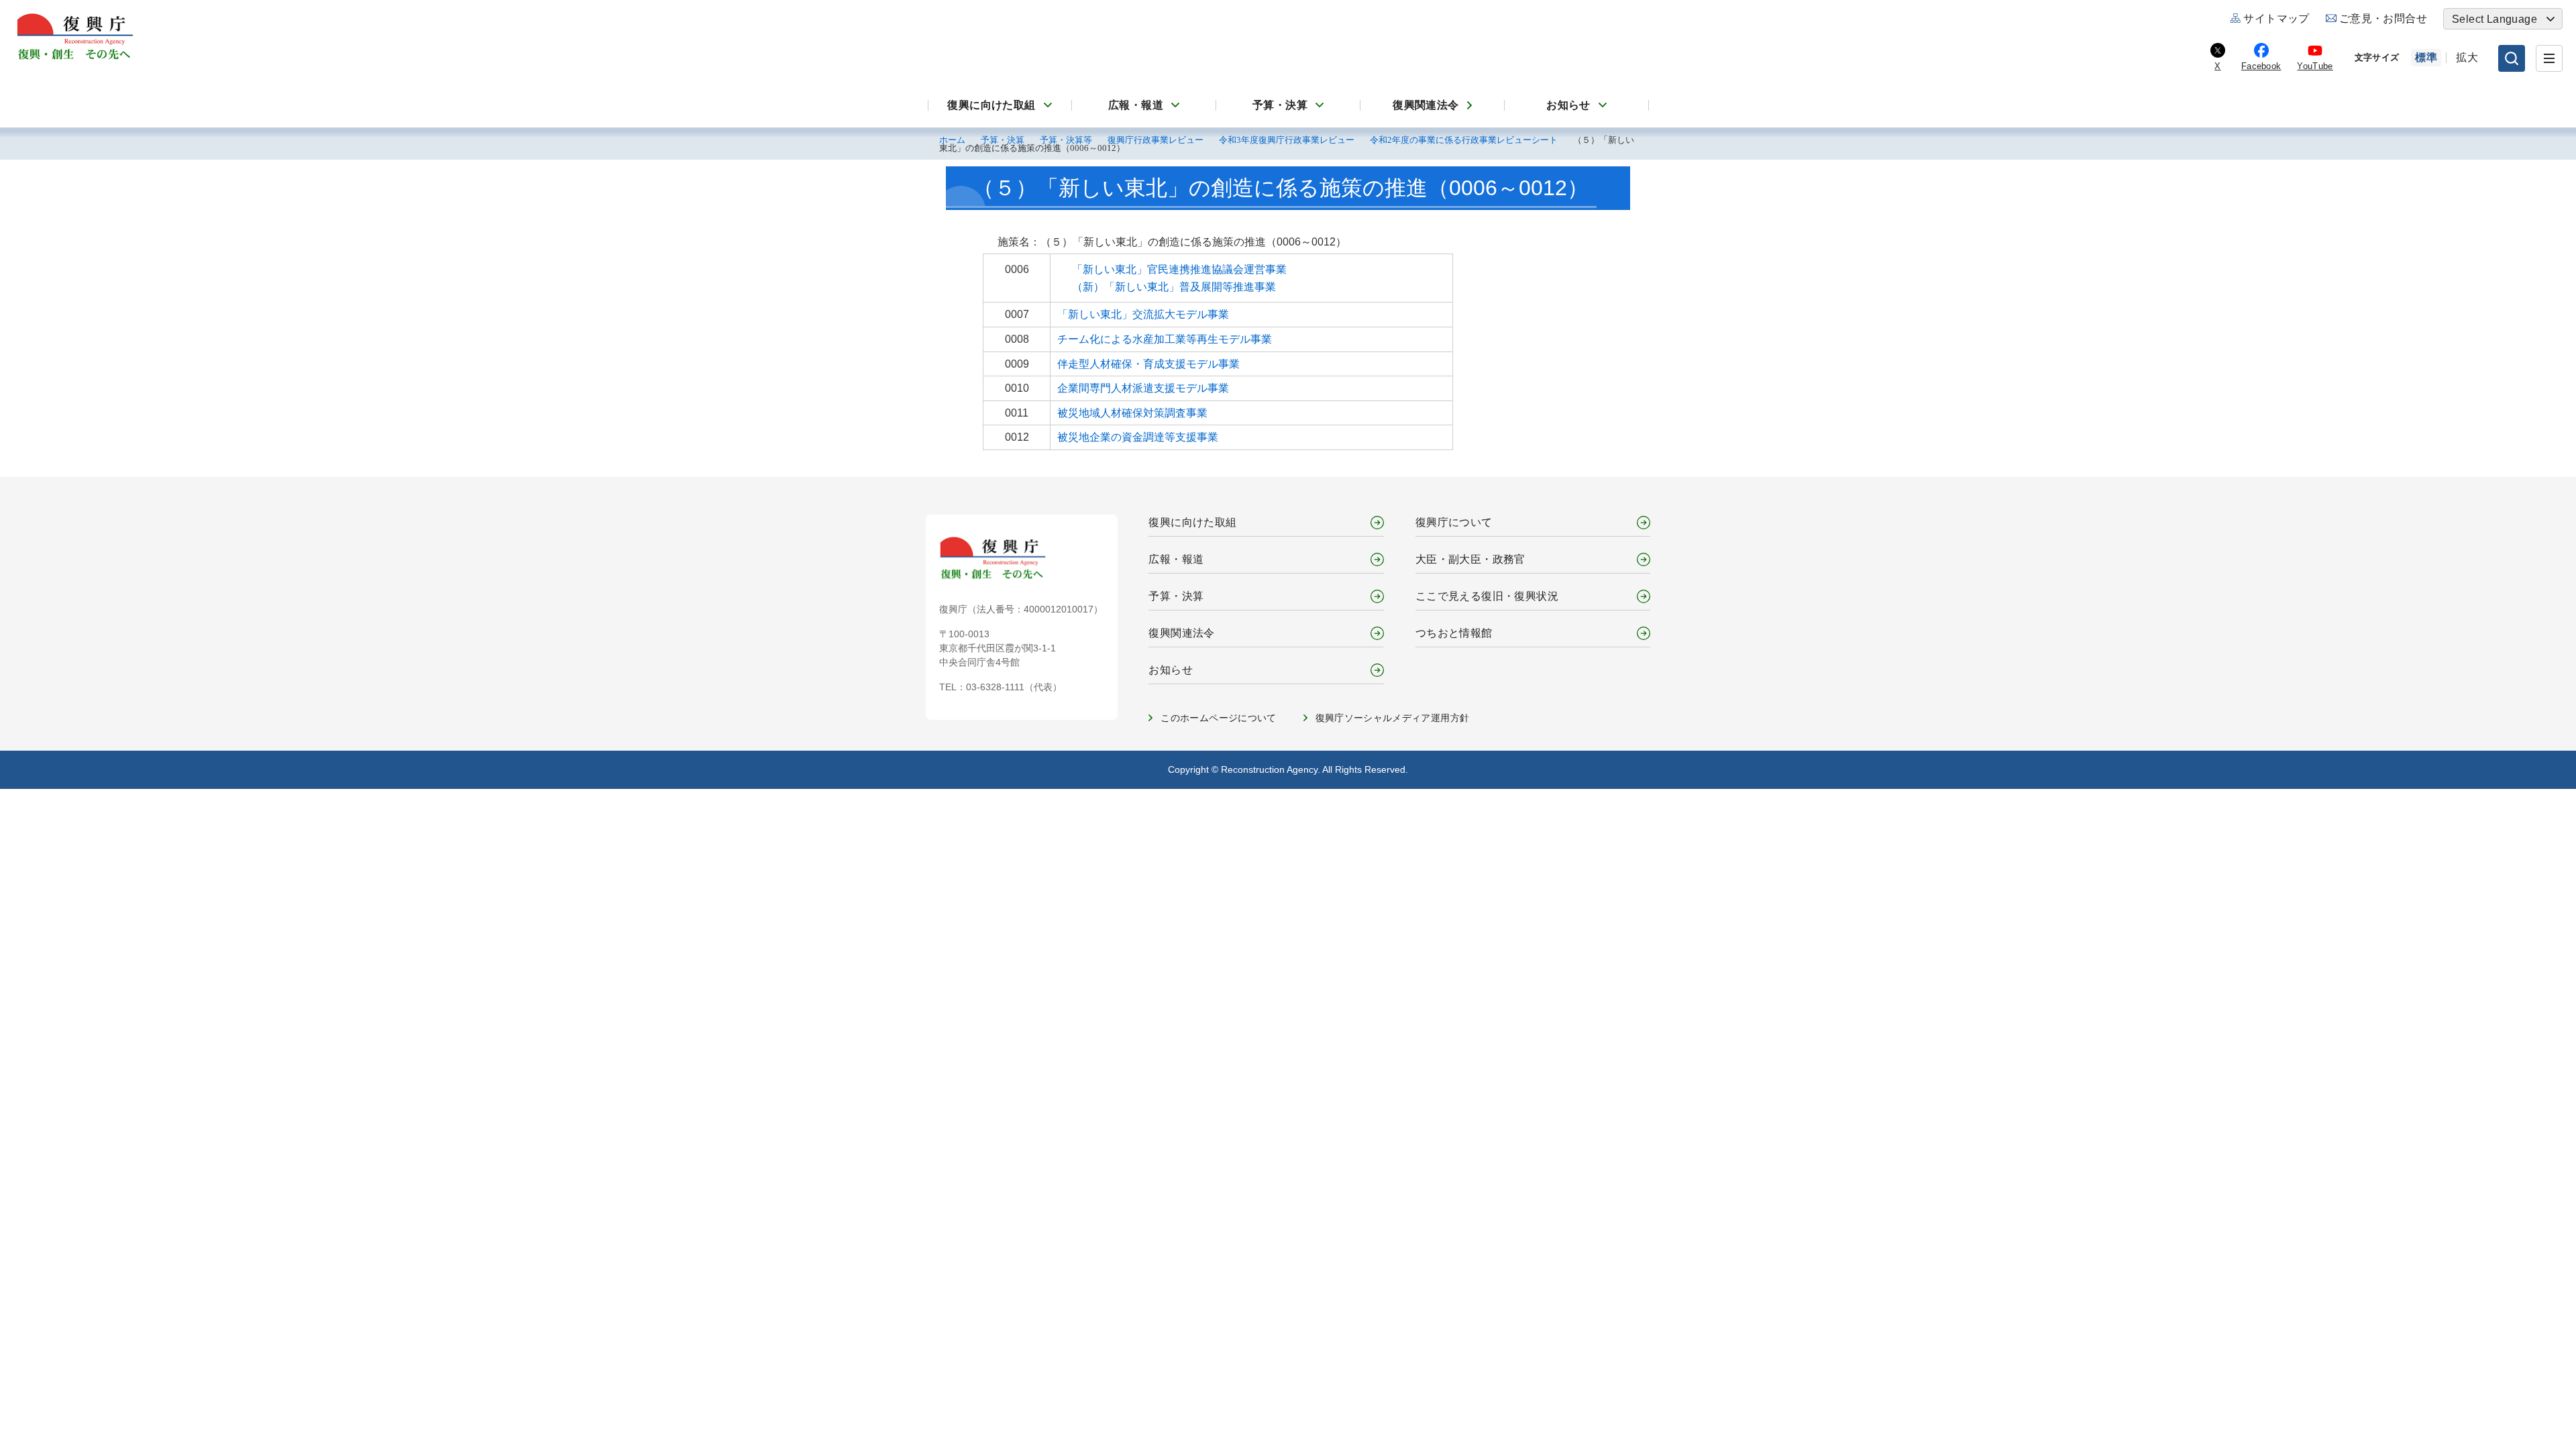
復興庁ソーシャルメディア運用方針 (1393, 718)
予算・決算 (1280, 105)
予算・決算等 (1066, 140)
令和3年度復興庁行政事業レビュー (1287, 140)
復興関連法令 (1426, 105)
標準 (2426, 57)
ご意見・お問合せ (2383, 18)
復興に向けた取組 (991, 105)
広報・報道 (1136, 105)
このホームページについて (1218, 718)
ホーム (952, 140)
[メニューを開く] (2549, 58)
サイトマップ (2276, 18)
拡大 (2467, 57)
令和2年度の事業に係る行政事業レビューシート (1464, 140)
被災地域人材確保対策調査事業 (1132, 413)
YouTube (2315, 66)
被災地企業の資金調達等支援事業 (1138, 437)
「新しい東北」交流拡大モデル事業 (1143, 314)
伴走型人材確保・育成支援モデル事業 (1148, 364)
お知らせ (1568, 105)
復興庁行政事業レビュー (1156, 140)
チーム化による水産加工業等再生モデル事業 (1165, 339)
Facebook (2261, 66)
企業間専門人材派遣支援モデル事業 (1143, 388)
